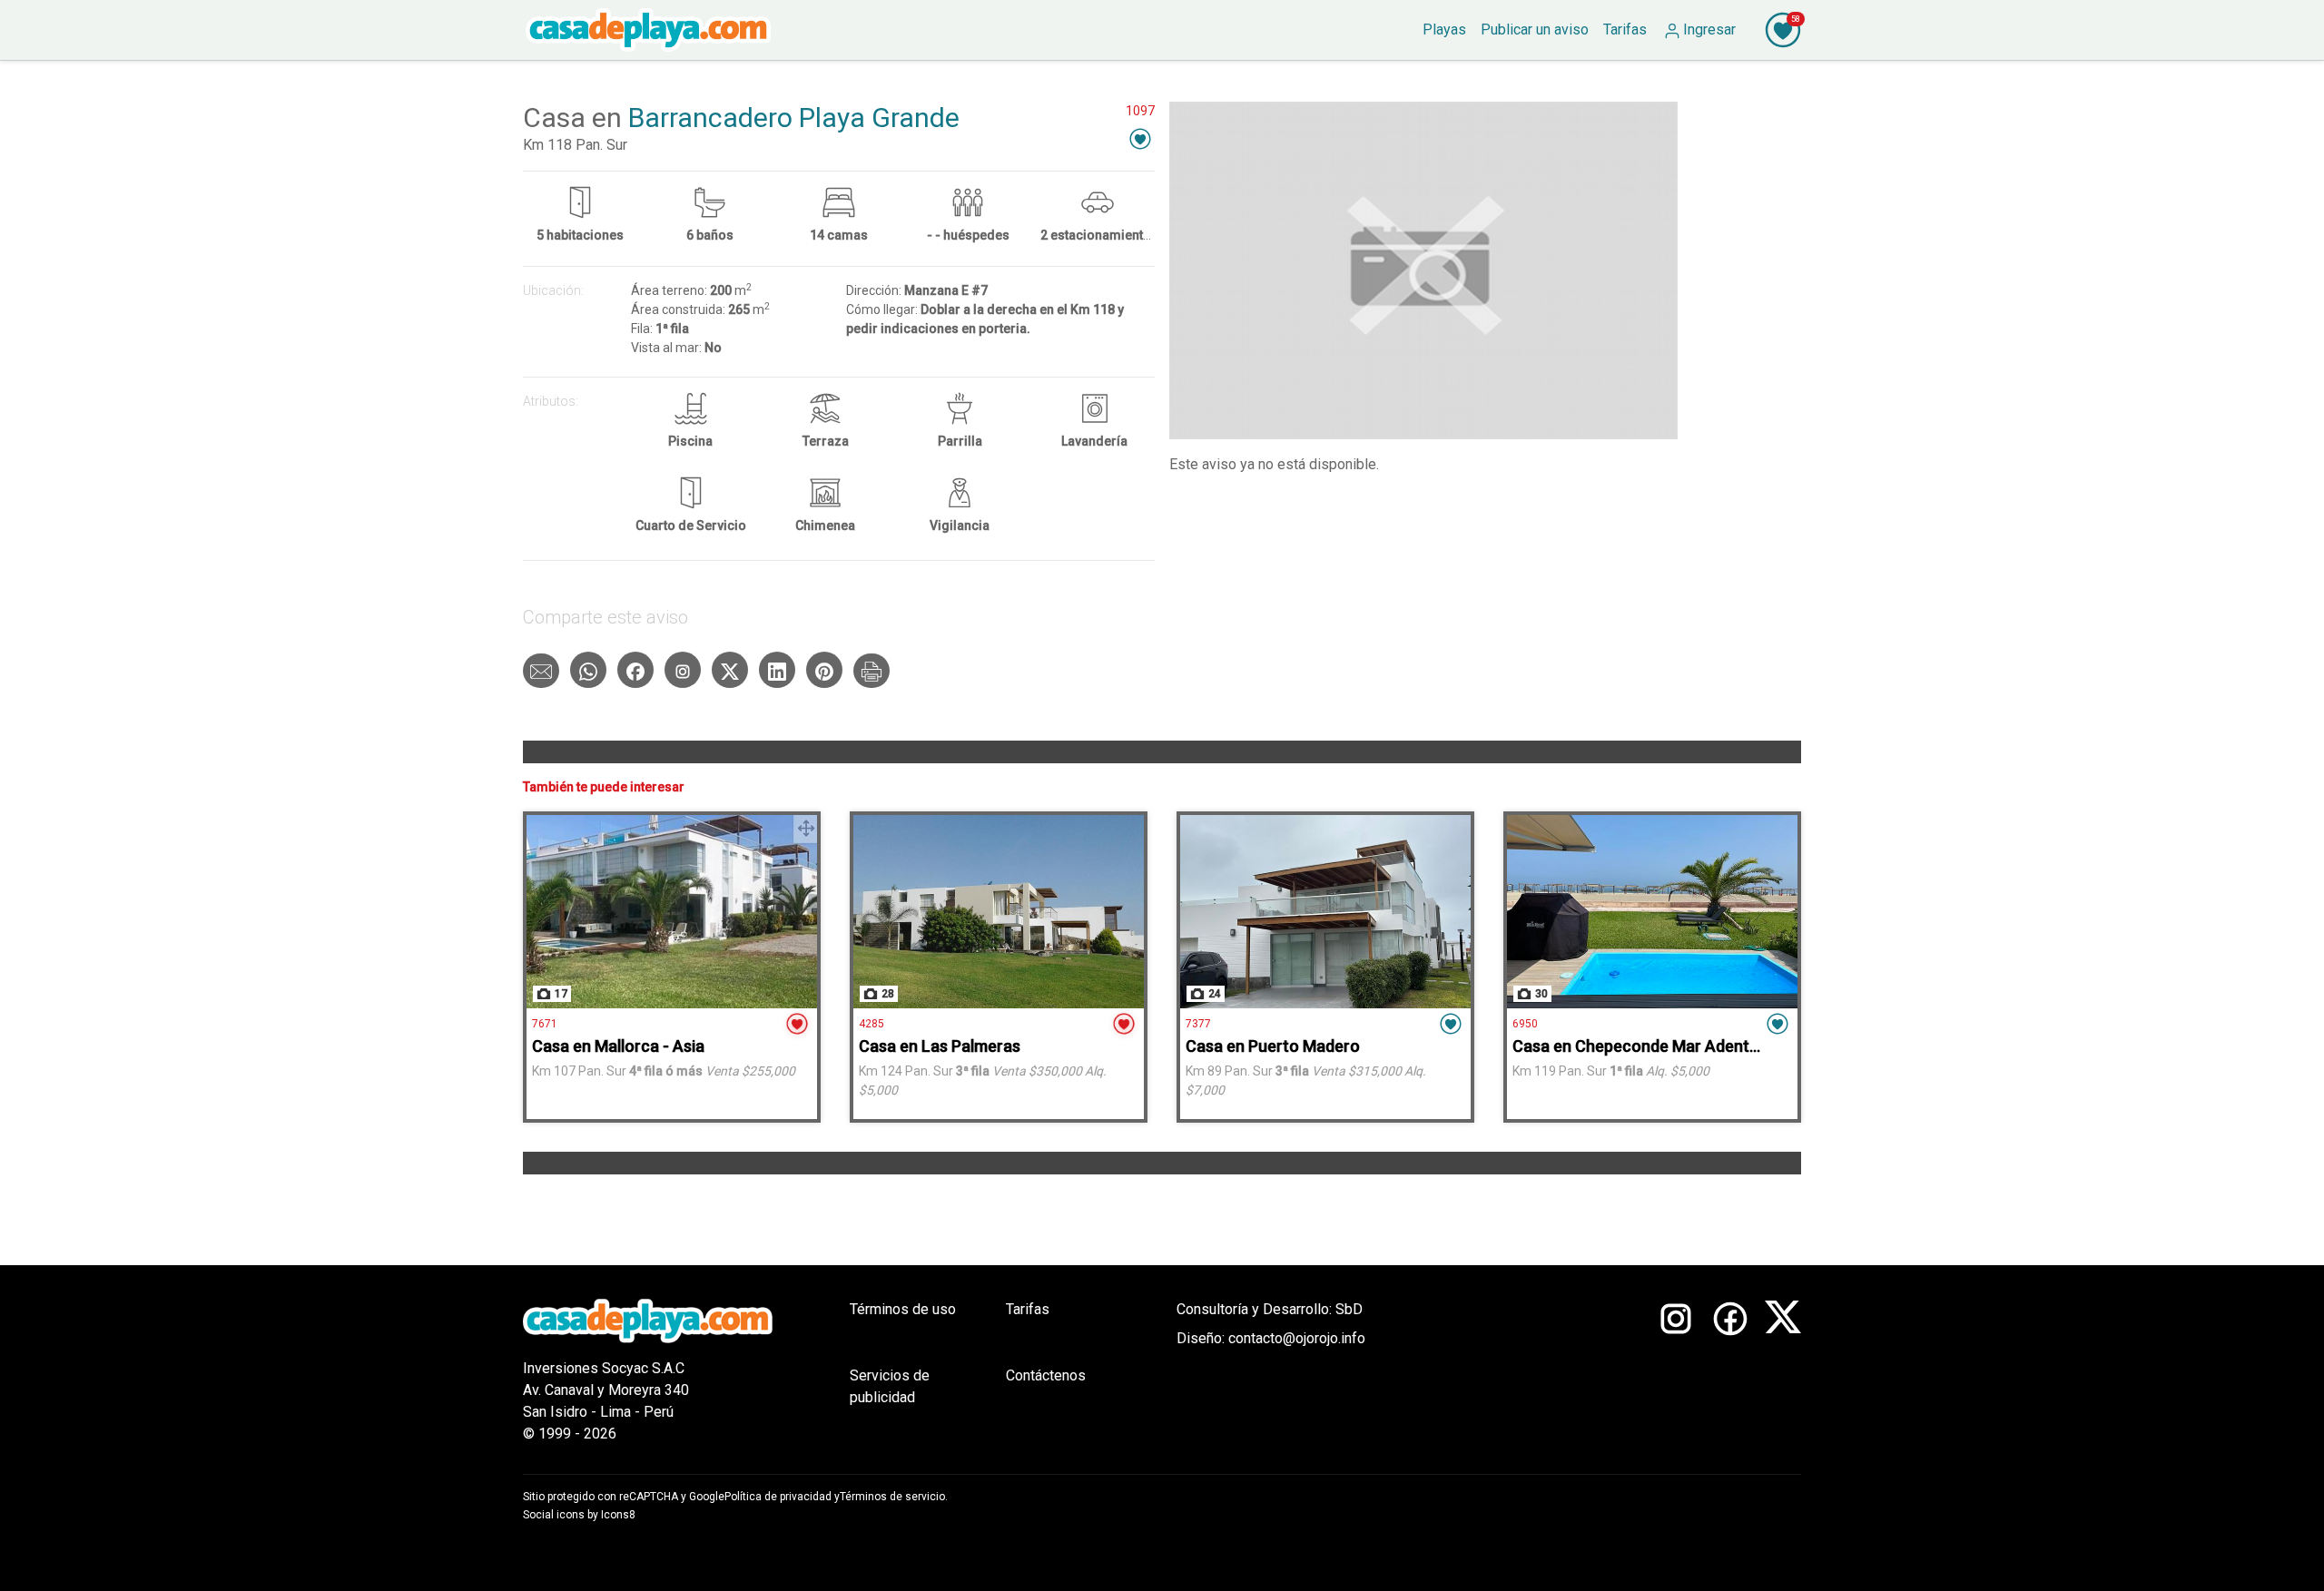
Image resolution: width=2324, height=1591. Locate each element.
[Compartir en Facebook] (635, 670)
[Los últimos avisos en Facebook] (1730, 1372)
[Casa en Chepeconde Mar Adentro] (1652, 912)
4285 (871, 1024)
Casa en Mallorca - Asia (618, 1046)
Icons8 (618, 1515)
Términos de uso (903, 1309)
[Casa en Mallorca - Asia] (672, 912)
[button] (1140, 138)
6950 (1525, 1024)
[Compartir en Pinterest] (824, 670)
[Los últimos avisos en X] (1783, 1372)
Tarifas (1028, 1309)
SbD (1349, 1309)
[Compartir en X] (730, 670)
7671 (545, 1024)
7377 (1198, 1024)
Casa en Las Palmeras (940, 1046)
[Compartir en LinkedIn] (777, 670)
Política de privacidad (778, 1497)
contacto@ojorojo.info (1297, 1338)
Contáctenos (1046, 1375)
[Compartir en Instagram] (683, 670)
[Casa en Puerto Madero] (1325, 912)
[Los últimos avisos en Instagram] (1676, 1372)
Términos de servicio (892, 1497)
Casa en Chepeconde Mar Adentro (1639, 1046)
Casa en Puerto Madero (1273, 1046)
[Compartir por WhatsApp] (588, 670)
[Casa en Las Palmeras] (999, 912)
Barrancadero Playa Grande (794, 118)
